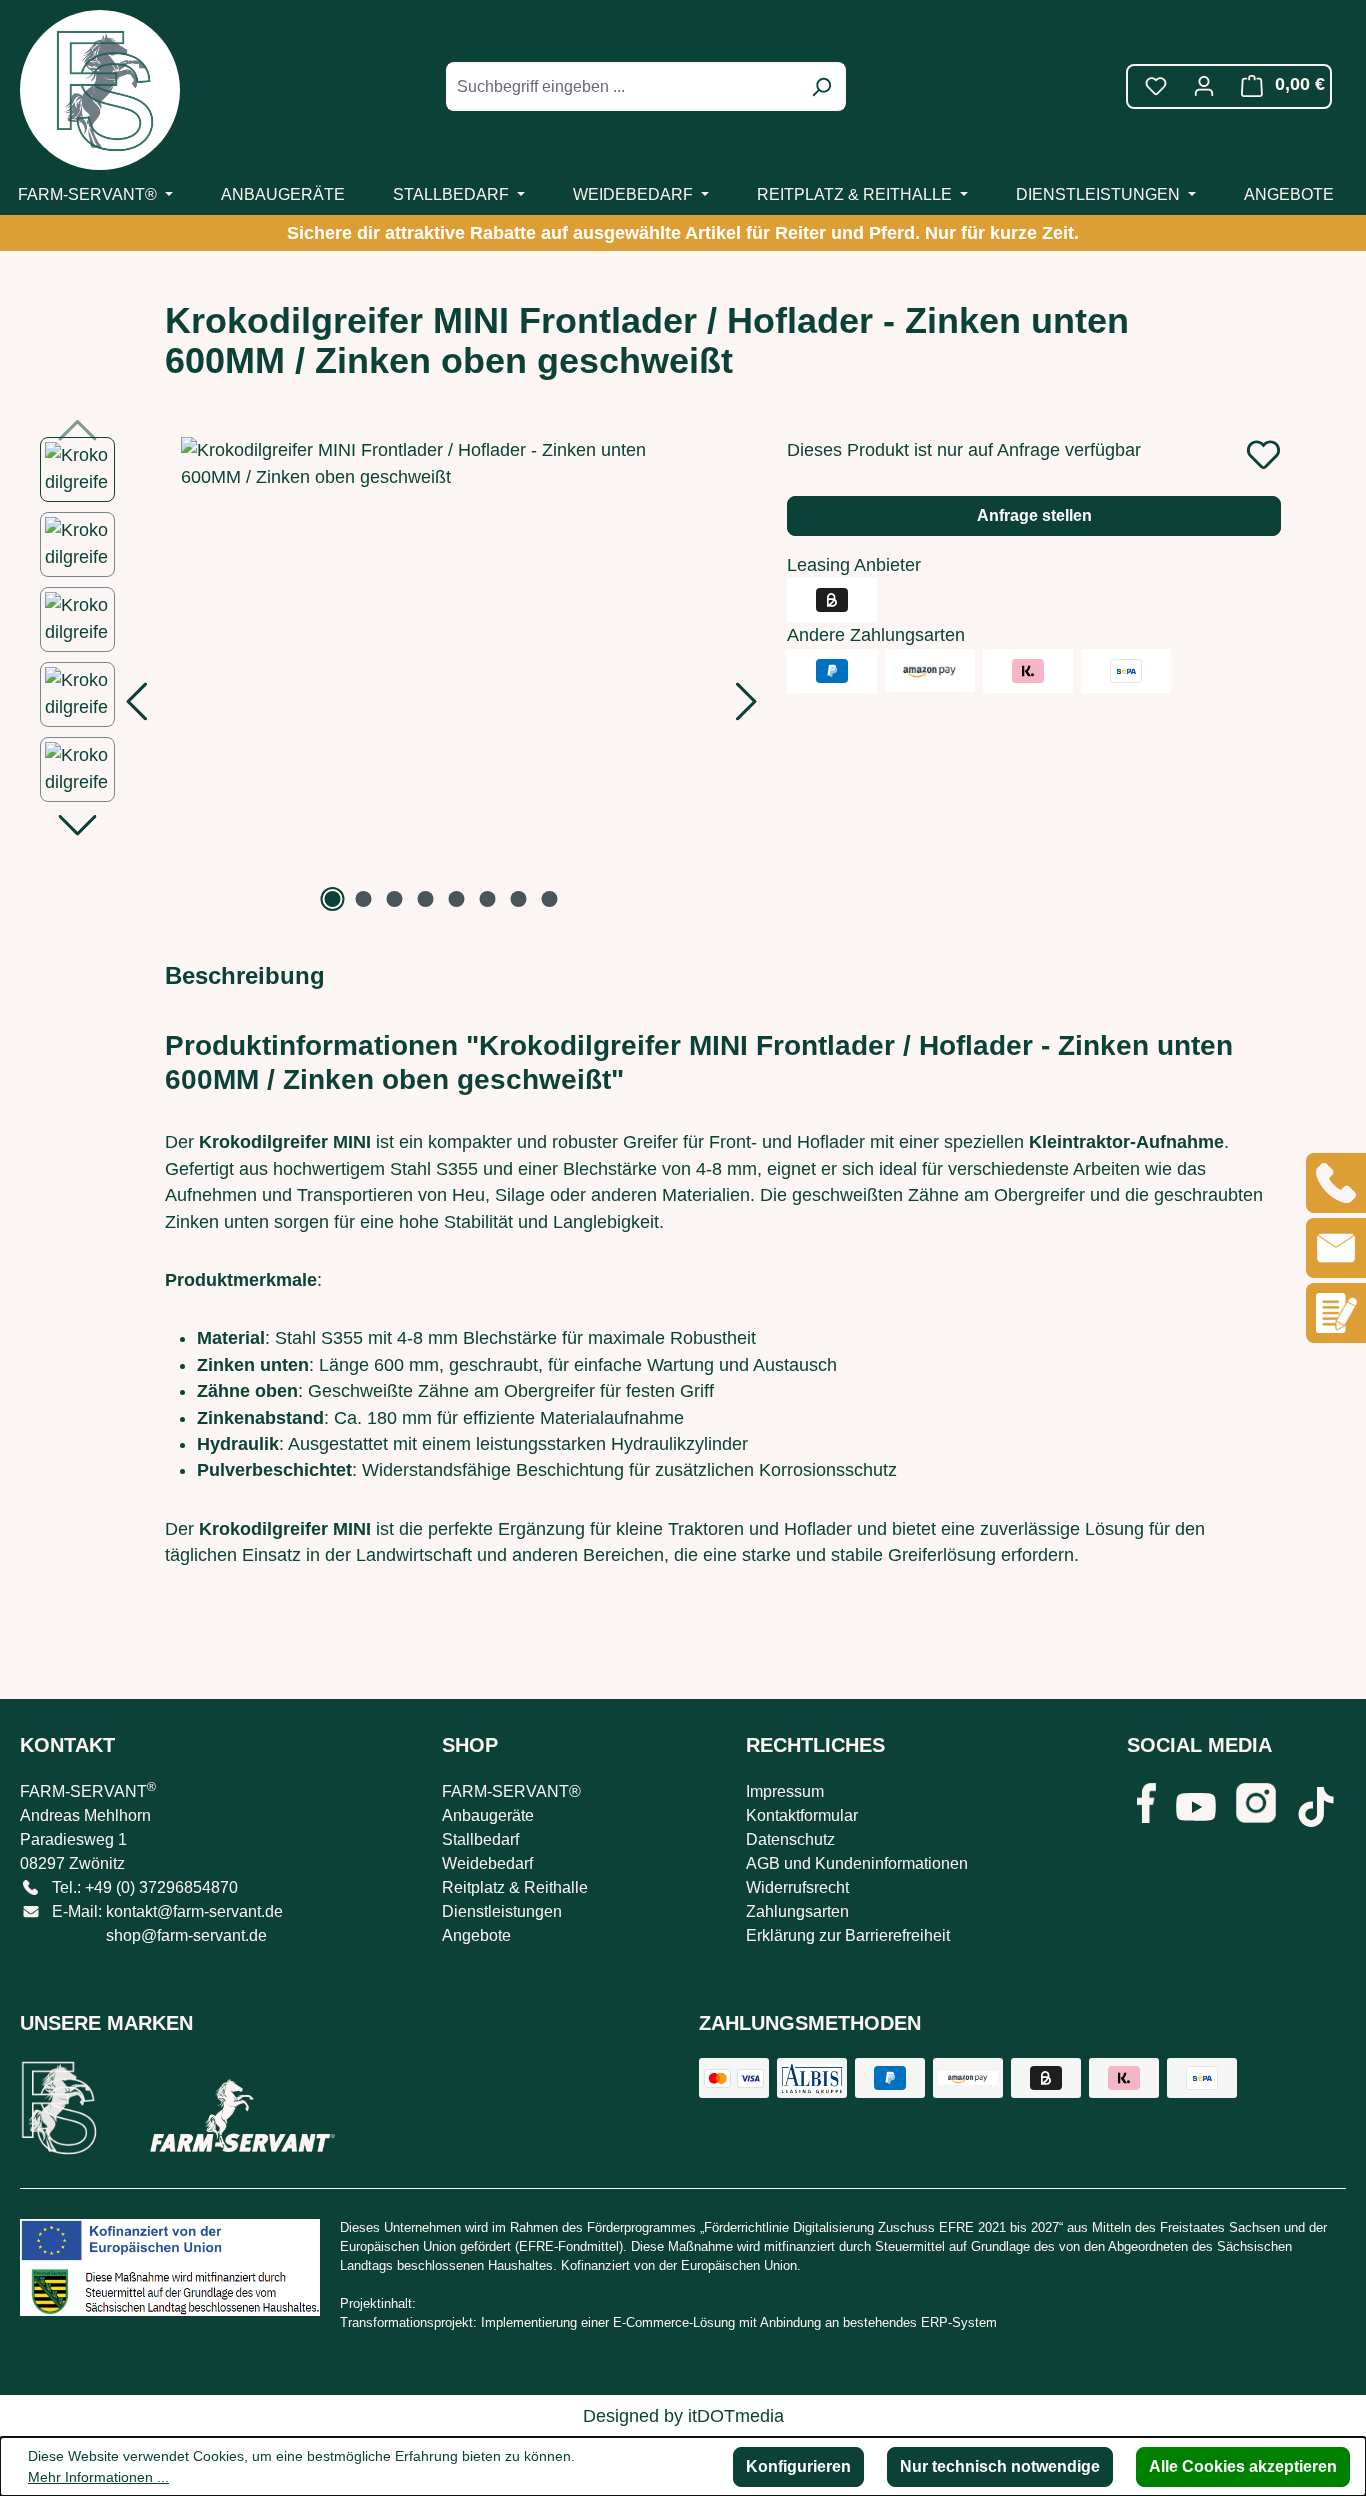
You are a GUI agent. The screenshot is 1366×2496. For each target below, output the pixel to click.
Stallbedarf (480, 1839)
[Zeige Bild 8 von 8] (550, 899)
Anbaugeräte (488, 1815)
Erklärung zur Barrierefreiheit (848, 1935)
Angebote (476, 1935)
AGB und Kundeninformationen (857, 1863)
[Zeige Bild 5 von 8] (457, 899)
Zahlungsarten (797, 1911)
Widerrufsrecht (797, 1887)
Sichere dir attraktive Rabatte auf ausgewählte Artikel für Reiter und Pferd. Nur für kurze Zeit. (683, 233)
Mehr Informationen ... (98, 2477)
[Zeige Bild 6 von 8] (488, 899)
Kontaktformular (802, 1815)
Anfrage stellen (1034, 515)
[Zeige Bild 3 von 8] (395, 899)
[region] (393, 677)
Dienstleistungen (502, 1911)
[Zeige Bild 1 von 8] (333, 899)
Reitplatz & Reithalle (515, 1887)
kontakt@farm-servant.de (194, 1911)
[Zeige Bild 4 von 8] (426, 899)
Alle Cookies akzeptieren (1243, 2466)
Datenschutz (790, 1839)
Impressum (785, 1791)
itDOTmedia (736, 2416)
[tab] (245, 976)
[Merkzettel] (1156, 86)
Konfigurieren (798, 2466)
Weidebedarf (487, 1863)
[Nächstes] (747, 707)
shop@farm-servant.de (186, 1935)
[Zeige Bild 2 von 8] (364, 899)
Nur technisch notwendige (1000, 2466)
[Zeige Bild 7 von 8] (519, 899)
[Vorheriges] (136, 707)
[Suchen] (821, 86)
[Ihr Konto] (1204, 86)
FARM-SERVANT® (511, 1791)
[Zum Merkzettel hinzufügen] (1263, 454)
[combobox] (623, 86)
